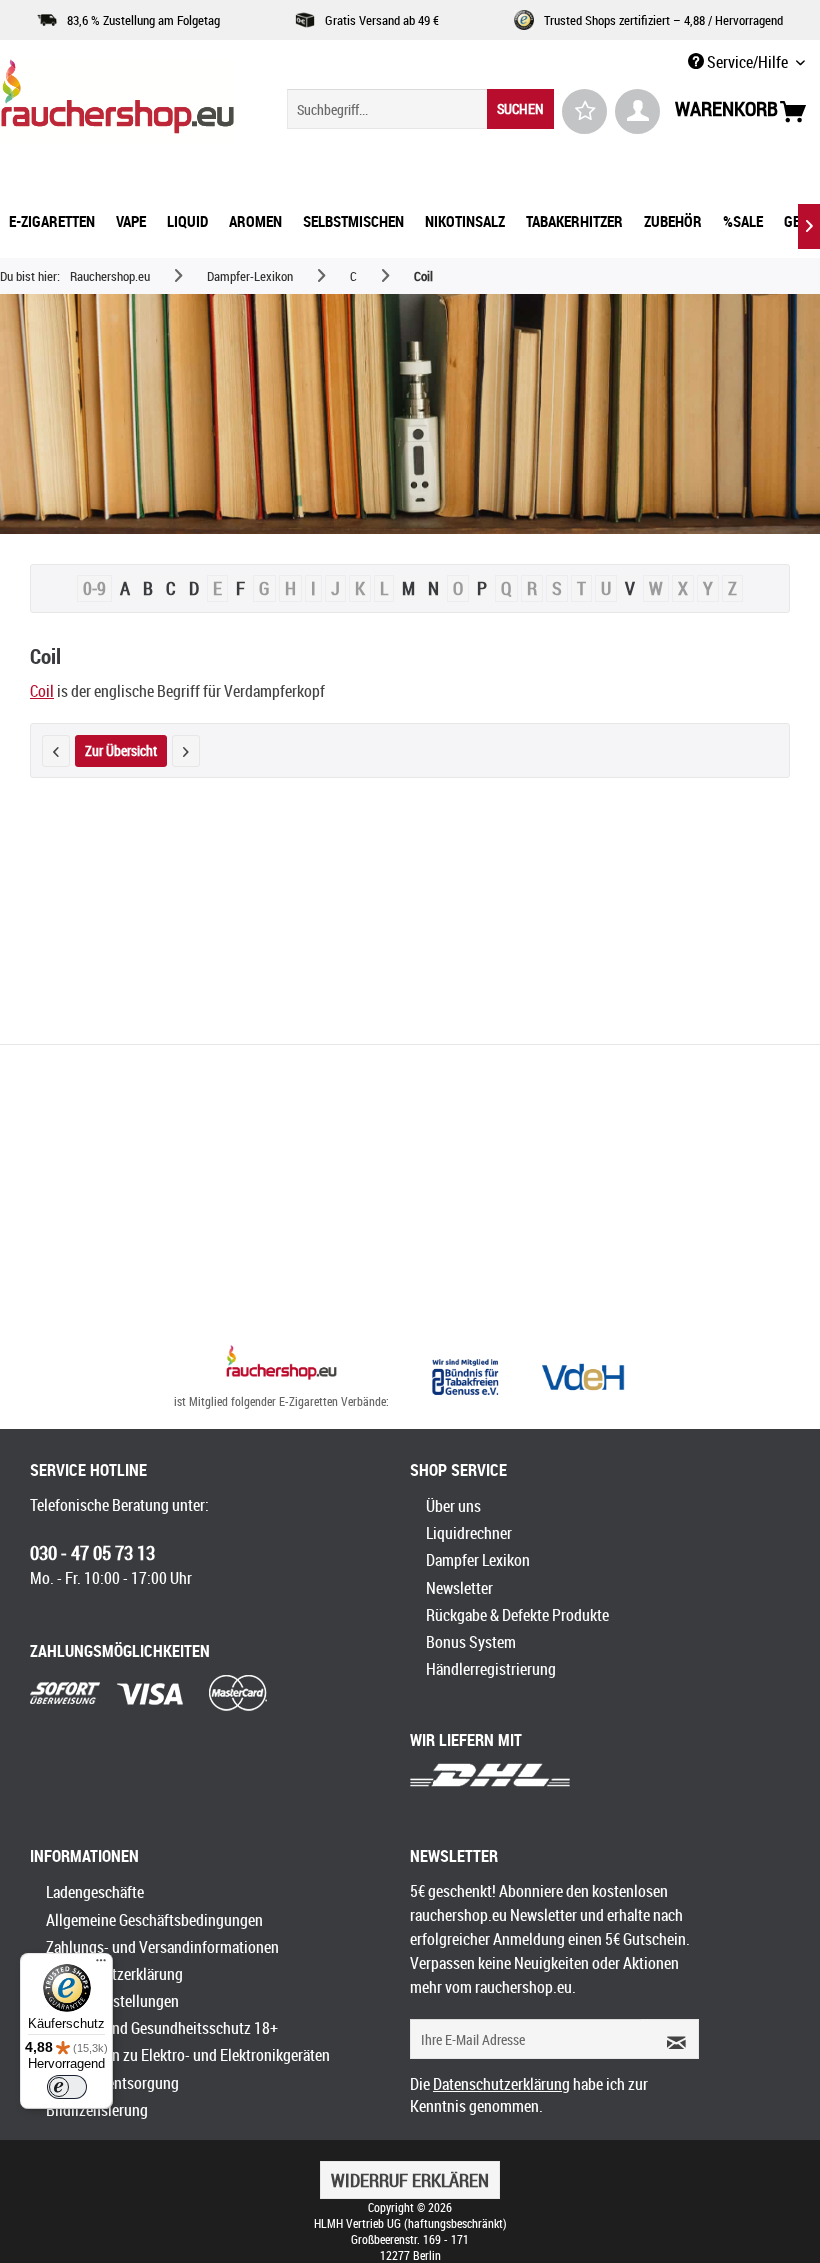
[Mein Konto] (637, 111)
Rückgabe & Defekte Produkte (517, 1615)
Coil (42, 691)
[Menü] (101, 1965)
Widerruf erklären (410, 2180)
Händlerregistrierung (491, 1669)
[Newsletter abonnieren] (670, 2039)
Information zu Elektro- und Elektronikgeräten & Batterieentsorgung (188, 2068)
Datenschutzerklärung (114, 1974)
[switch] (67, 2087)
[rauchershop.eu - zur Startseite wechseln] (117, 102)
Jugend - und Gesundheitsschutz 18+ (162, 2028)
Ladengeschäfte (95, 1892)
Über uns (453, 1506)
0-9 (94, 588)
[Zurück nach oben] (281, 1365)
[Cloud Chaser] (56, 751)
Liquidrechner (469, 1533)
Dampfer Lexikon (478, 1560)
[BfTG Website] (465, 1377)
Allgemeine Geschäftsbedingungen (154, 1920)
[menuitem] (420, 109)
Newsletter (459, 1588)
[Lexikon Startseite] (410, 414)
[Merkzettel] (584, 111)
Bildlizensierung (97, 2110)
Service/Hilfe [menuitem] (747, 62)
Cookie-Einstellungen (112, 2001)
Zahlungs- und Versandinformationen (162, 1947)
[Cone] (186, 751)
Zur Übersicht (121, 750)
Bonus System (471, 1642)
